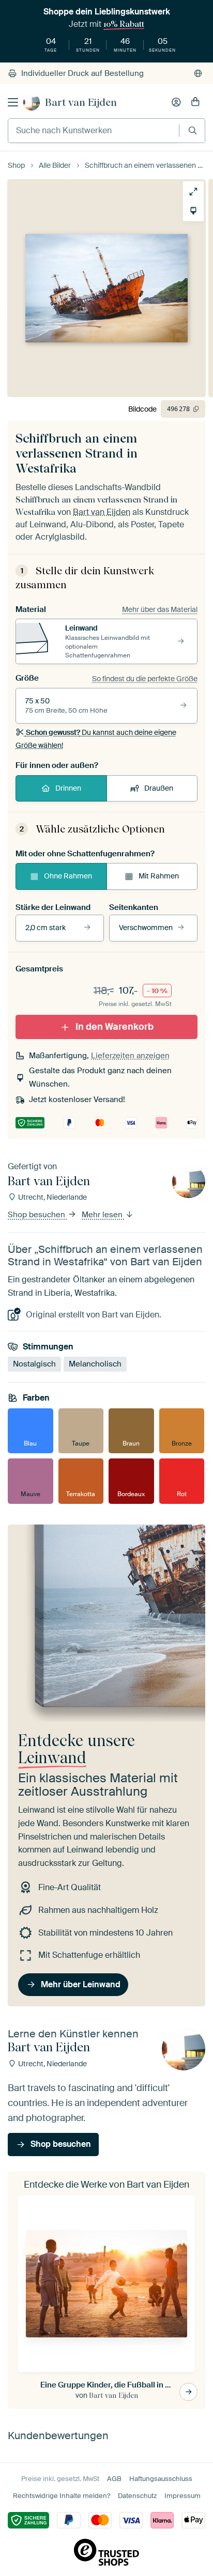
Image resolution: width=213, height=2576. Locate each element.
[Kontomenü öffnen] (176, 102)
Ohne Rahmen (68, 876)
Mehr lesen (103, 1215)
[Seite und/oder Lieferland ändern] (198, 73)
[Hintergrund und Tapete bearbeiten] (193, 211)
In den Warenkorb (115, 1026)
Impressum (182, 2496)
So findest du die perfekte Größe (145, 679)
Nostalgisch (34, 1364)
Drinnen (68, 788)
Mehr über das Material (160, 609)
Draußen (159, 788)
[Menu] (13, 102)
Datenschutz (137, 2496)
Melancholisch (95, 1364)
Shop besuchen (37, 1215)
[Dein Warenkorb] (195, 102)
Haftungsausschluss (161, 2479)
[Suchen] (193, 130)
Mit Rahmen (159, 876)
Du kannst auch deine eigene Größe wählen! (96, 739)
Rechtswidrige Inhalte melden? (62, 2496)
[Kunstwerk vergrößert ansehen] (193, 192)
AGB (114, 2479)
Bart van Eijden (81, 102)
